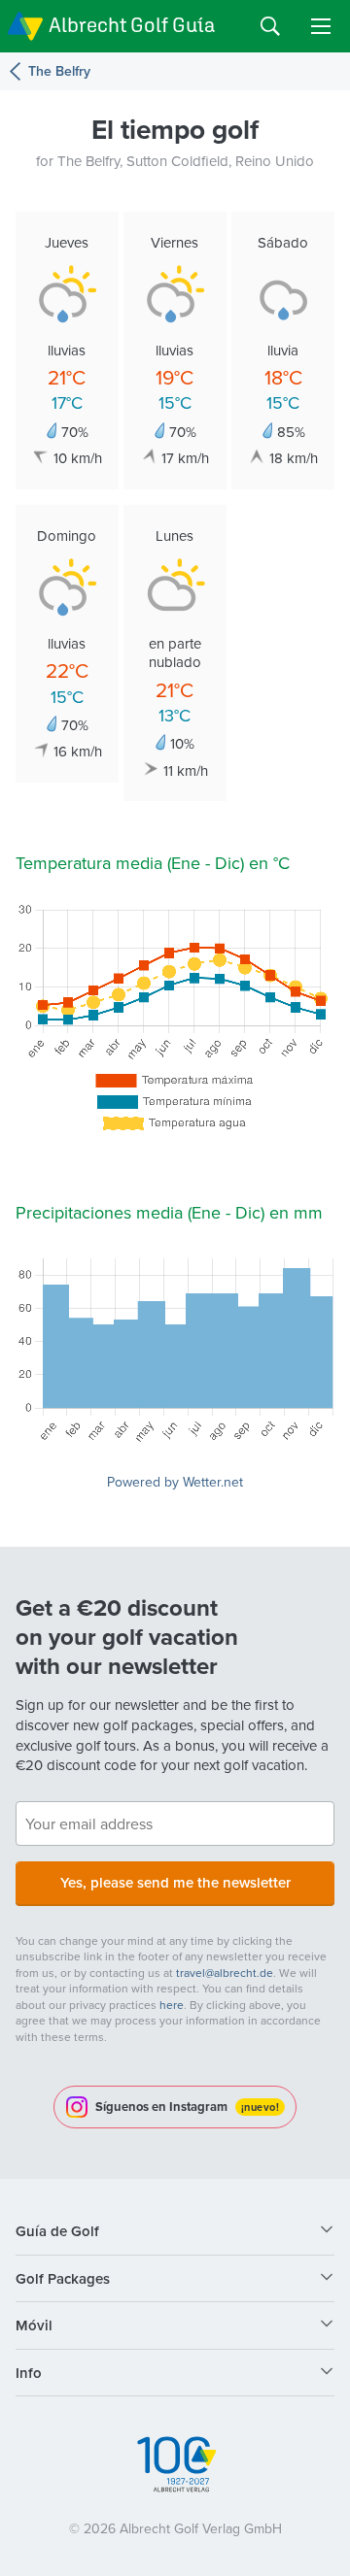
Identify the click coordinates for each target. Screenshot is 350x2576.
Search (270, 26)
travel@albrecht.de (225, 1973)
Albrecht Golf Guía (132, 25)
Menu (321, 26)
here (172, 2005)
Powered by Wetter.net (175, 1482)
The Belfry (59, 71)
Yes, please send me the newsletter (175, 1882)
